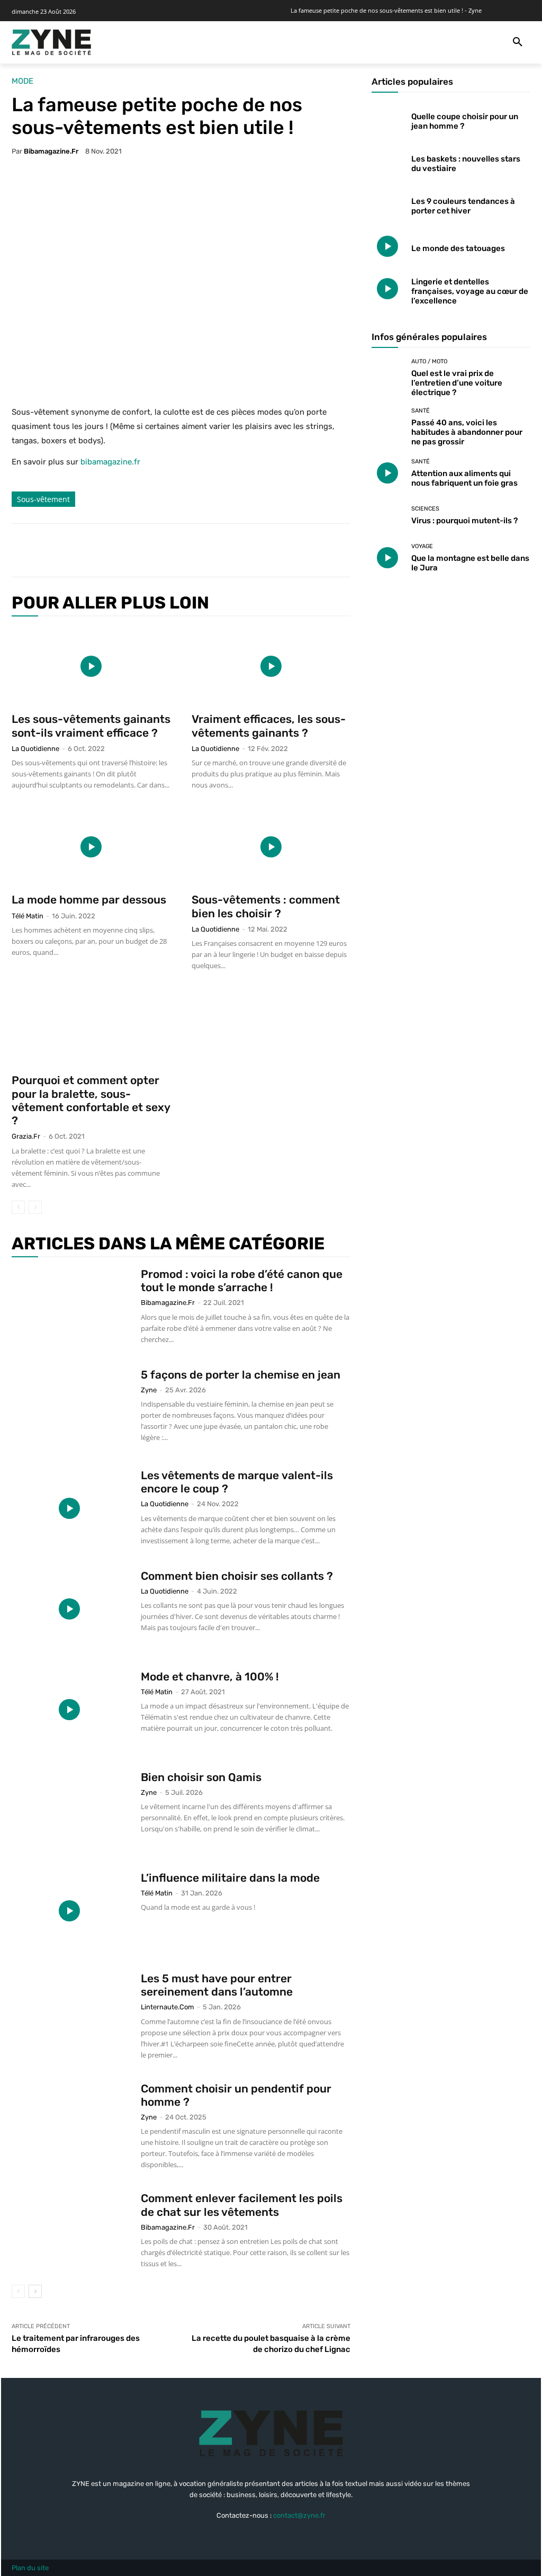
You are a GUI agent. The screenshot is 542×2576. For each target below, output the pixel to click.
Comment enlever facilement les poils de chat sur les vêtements (242, 2205)
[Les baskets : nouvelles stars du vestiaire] (387, 162)
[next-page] (35, 2291)
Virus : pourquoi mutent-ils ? (464, 521)
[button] (518, 42)
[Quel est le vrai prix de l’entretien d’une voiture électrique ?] (387, 374)
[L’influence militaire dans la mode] (69, 1911)
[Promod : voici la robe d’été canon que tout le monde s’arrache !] (69, 1307)
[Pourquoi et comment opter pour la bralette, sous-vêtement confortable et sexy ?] (91, 1027)
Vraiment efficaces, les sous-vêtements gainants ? (269, 726)
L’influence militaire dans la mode (230, 1878)
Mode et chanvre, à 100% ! (210, 1676)
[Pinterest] (144, 550)
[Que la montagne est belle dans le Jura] (387, 558)
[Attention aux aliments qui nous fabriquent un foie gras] (387, 473)
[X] (120, 550)
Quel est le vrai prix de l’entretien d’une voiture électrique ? (457, 383)
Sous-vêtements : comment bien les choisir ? (266, 906)
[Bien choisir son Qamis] (69, 1810)
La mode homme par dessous (89, 900)
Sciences (425, 509)
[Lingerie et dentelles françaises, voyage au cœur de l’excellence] (387, 289)
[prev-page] (18, 1207)
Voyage (422, 546)
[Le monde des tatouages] (387, 246)
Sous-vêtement (43, 499)
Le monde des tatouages (458, 248)
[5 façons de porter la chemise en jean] (69, 1408)
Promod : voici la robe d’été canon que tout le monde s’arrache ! (242, 1281)
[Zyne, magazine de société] (51, 42)
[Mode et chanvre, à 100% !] (69, 1710)
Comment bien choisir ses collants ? (237, 1576)
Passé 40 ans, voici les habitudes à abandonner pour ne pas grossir (467, 432)
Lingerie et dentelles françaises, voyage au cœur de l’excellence (470, 291)
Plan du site (30, 2568)
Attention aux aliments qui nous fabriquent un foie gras (464, 478)
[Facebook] (95, 550)
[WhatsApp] (168, 550)
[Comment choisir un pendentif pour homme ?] (69, 2122)
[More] (193, 550)
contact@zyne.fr (299, 2515)
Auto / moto (429, 361)
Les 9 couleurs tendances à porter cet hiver (463, 206)
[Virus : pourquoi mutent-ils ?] (387, 515)
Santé (421, 411)
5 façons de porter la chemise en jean (241, 1375)
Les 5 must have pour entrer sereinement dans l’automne (217, 1985)
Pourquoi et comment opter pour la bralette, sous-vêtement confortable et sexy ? (91, 1100)
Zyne (149, 1390)
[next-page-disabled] (35, 1207)
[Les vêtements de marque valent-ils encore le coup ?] (69, 1508)
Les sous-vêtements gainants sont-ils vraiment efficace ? (91, 726)
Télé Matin (28, 916)
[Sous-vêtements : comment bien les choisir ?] (271, 847)
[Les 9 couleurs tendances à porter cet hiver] (387, 204)
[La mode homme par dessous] (91, 847)
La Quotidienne (35, 749)
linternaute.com (168, 2007)
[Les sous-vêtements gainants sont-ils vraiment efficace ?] (91, 666)
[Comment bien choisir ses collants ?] (69, 1609)
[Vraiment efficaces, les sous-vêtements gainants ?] (271, 666)
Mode (22, 81)
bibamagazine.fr (51, 151)
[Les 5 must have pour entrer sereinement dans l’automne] (69, 2011)
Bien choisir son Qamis (201, 1777)
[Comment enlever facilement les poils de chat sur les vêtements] (69, 2231)
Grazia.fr (26, 1136)
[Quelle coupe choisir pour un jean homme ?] (387, 119)
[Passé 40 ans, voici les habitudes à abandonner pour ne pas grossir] (387, 424)
